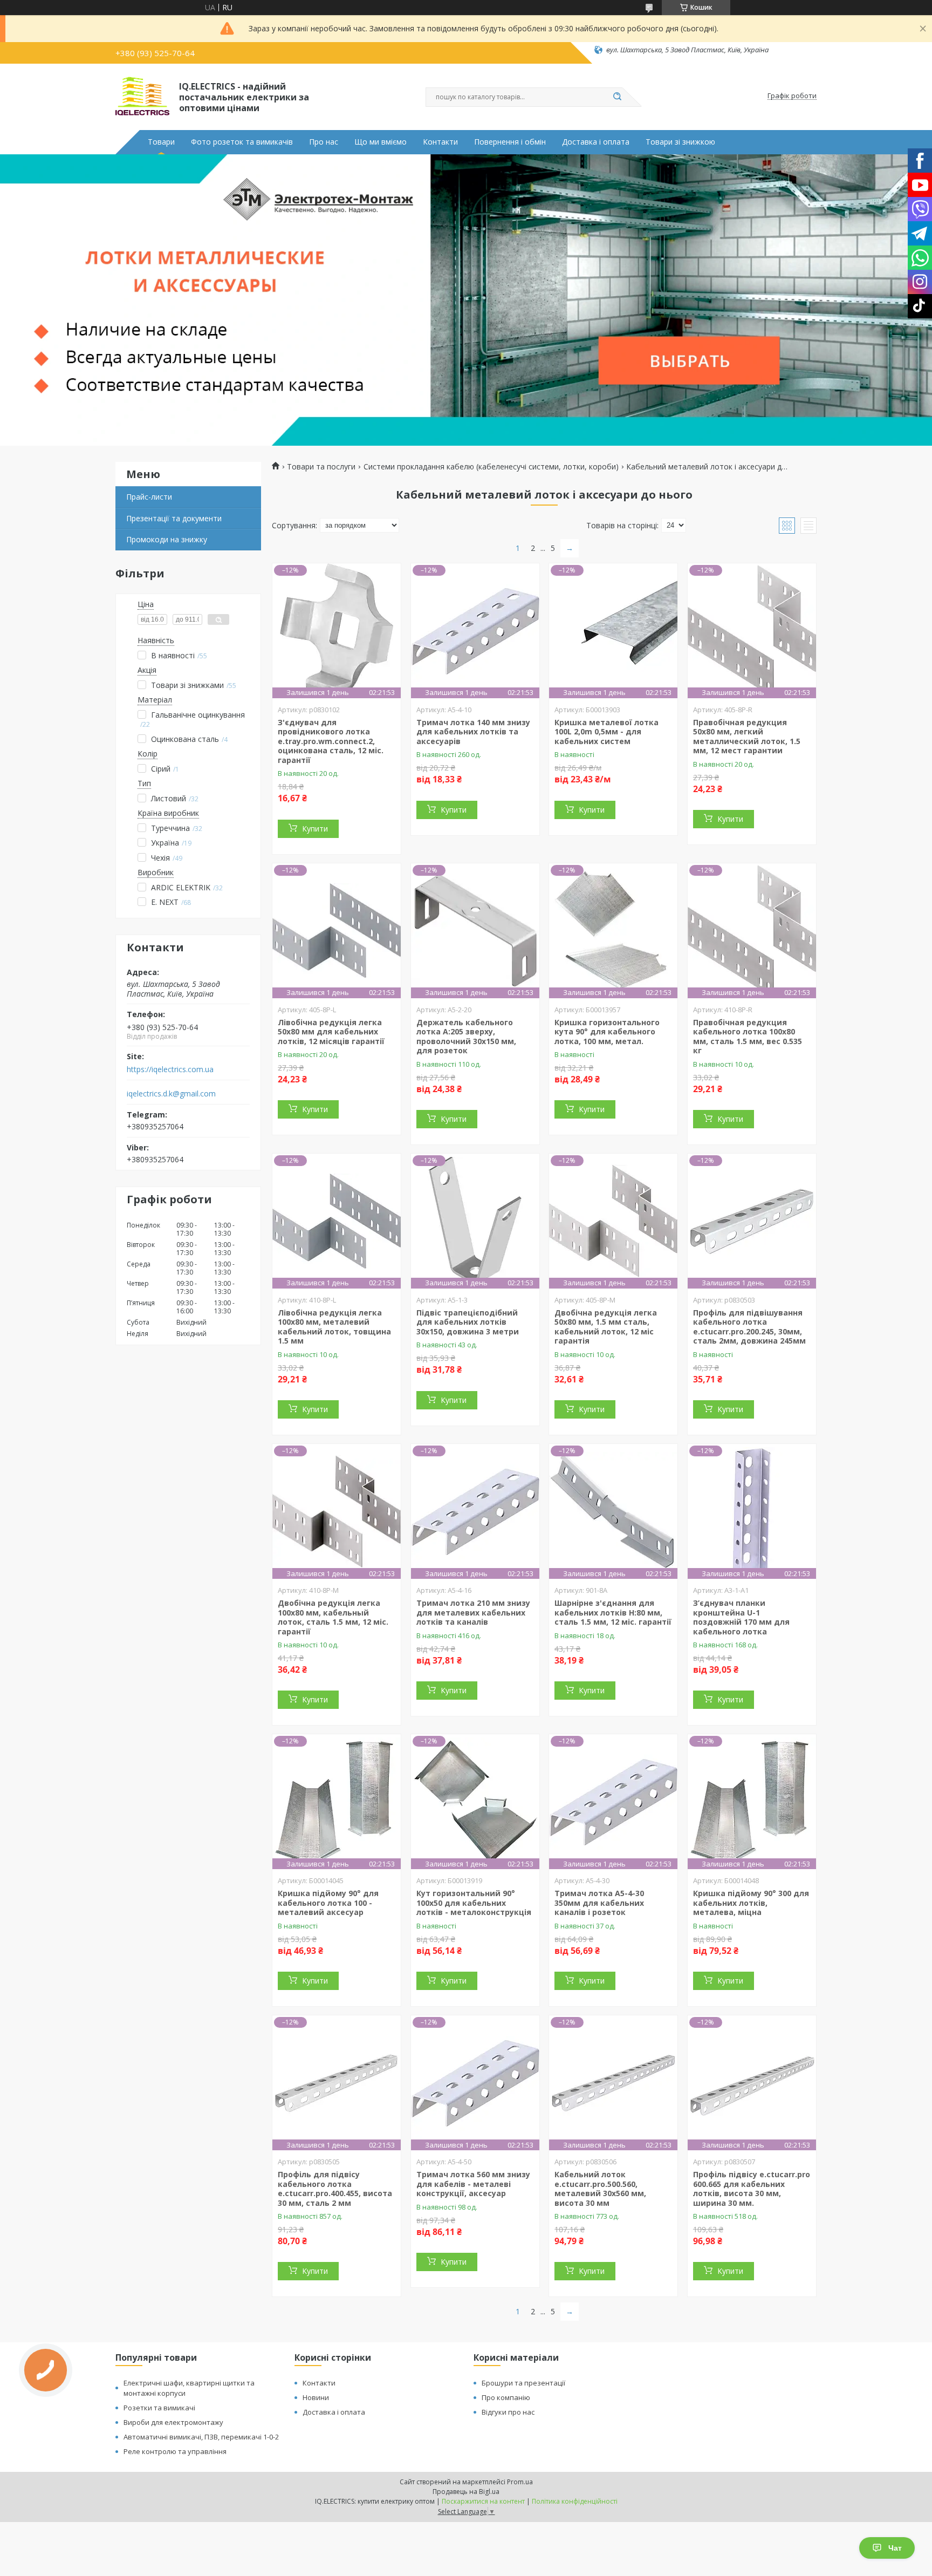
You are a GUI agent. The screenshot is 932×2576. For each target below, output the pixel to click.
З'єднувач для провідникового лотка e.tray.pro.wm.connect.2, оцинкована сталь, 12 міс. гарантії (331, 741)
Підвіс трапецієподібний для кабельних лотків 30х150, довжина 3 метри (468, 1322)
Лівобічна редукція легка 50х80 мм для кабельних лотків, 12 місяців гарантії (331, 1032)
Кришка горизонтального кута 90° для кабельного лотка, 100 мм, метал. (607, 1032)
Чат (895, 2548)
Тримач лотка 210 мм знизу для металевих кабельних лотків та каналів (473, 1612)
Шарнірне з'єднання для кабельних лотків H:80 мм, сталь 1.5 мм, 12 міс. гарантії (613, 1612)
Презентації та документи (174, 518)
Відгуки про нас (508, 2412)
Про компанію (506, 2397)
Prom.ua (520, 2482)
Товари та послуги (321, 467)
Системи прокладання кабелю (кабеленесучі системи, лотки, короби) (491, 467)
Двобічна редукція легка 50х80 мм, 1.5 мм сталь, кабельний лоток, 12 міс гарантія (606, 1327)
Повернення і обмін (510, 142)
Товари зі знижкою (680, 142)
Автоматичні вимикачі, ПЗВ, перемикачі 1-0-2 (201, 2437)
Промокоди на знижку (167, 539)
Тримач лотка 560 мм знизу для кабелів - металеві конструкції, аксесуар (473, 2184)
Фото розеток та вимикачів (242, 142)
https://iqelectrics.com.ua (170, 1069)
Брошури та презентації (523, 2383)
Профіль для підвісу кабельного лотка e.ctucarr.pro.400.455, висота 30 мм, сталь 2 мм (335, 2189)
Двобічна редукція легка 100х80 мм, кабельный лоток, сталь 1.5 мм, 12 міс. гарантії (333, 1617)
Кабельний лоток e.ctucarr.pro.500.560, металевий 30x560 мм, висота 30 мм (600, 2189)
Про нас (324, 142)
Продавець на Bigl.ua (466, 2492)
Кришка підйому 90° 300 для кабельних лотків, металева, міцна (751, 1903)
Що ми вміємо (381, 142)
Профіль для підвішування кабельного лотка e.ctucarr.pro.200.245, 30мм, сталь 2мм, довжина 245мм (749, 1327)
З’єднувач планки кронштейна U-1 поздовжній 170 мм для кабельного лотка (741, 1617)
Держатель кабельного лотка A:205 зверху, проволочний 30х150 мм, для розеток (466, 1037)
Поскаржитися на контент (483, 2501)
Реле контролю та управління (175, 2451)
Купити (315, 829)
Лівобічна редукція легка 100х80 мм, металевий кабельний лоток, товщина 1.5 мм (334, 1327)
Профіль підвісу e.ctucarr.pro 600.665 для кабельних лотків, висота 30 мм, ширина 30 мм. (752, 2189)
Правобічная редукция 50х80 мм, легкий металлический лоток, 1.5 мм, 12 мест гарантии (747, 737)
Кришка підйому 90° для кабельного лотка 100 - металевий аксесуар (328, 1903)
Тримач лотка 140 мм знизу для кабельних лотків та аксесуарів (473, 732)
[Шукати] (617, 97)
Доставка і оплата (596, 142)
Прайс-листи (149, 497)
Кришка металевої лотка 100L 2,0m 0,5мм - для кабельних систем (607, 732)
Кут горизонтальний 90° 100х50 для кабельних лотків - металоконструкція (474, 1903)
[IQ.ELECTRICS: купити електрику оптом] (142, 96)
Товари (161, 142)
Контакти (440, 142)
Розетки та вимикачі (159, 2408)
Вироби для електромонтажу (173, 2422)
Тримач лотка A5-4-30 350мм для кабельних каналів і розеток (599, 1903)
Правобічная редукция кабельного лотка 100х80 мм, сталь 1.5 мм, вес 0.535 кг (748, 1037)
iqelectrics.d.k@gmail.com (171, 1094)
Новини (316, 2397)
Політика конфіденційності (575, 2501)
